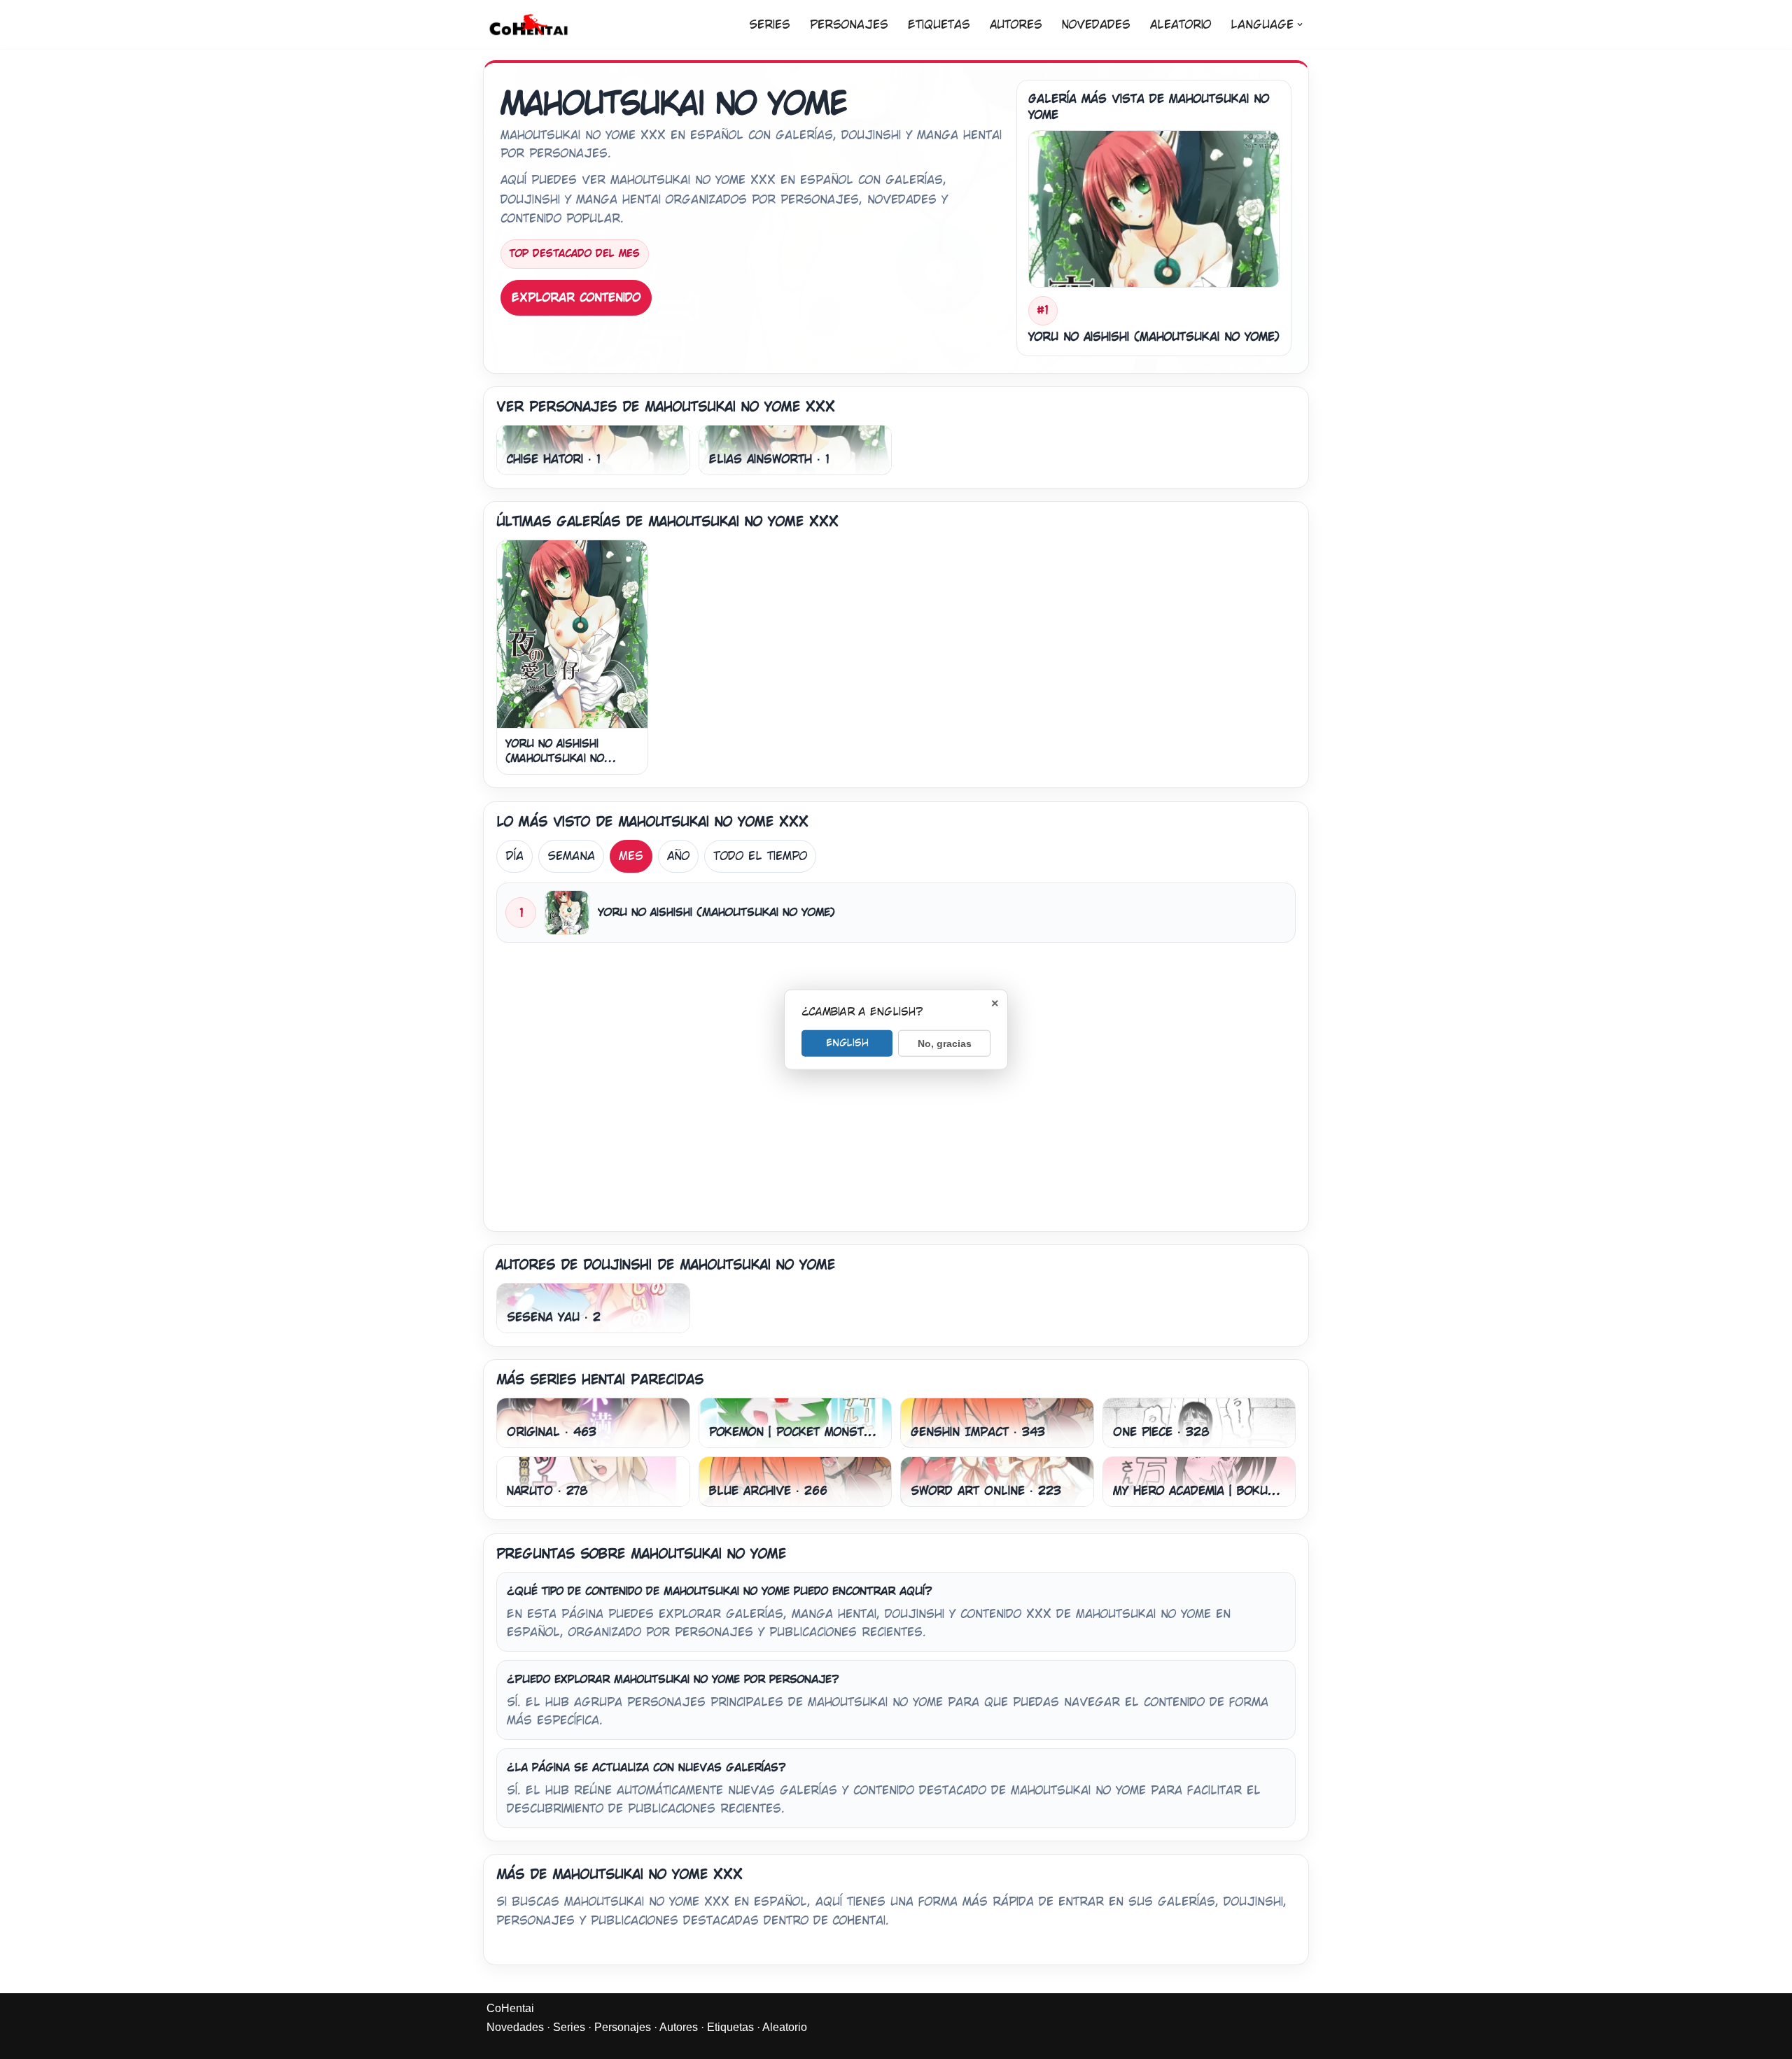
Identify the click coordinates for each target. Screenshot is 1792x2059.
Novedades (1096, 25)
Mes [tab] (631, 856)
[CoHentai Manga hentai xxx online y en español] (528, 24)
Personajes (849, 25)
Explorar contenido (576, 298)
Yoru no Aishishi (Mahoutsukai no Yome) (555, 759)
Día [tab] (514, 856)
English (847, 1042)
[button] (1300, 24)
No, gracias (945, 1043)
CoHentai (510, 2008)
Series (770, 25)
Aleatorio (1181, 25)
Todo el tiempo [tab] (760, 856)
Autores (1016, 25)
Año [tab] (678, 856)
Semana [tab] (571, 856)
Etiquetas (939, 25)
